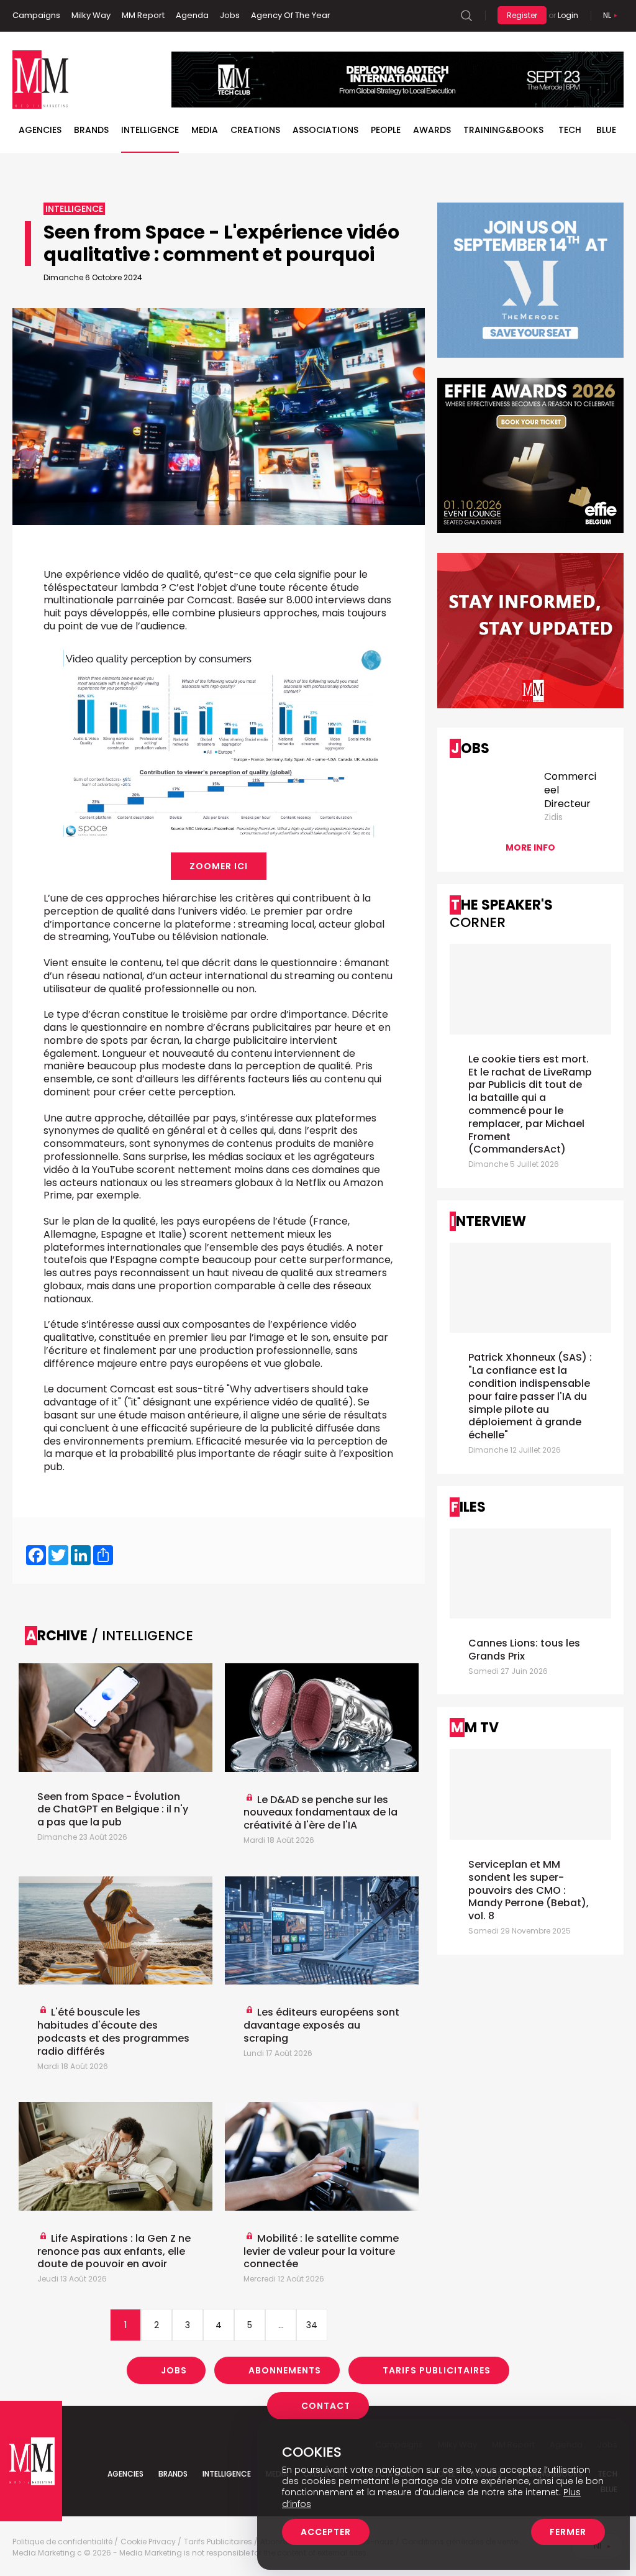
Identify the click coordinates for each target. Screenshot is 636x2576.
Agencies (40, 130)
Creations (255, 130)
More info (530, 847)
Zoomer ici (219, 866)
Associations (325, 130)
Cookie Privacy (148, 2542)
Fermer (568, 2532)
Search (466, 16)
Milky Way (91, 15)
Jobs (230, 15)
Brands (91, 130)
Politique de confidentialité (62, 2542)
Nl (607, 15)
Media (205, 130)
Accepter (326, 2532)
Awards (432, 130)
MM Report (143, 15)
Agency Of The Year (291, 15)
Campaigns (36, 15)
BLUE (606, 130)
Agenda (192, 15)
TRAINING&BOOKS (503, 130)
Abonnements (285, 2370)
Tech (570, 130)
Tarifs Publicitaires (437, 2370)
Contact (326, 2406)
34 (312, 2325)
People (386, 130)
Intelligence (150, 130)
